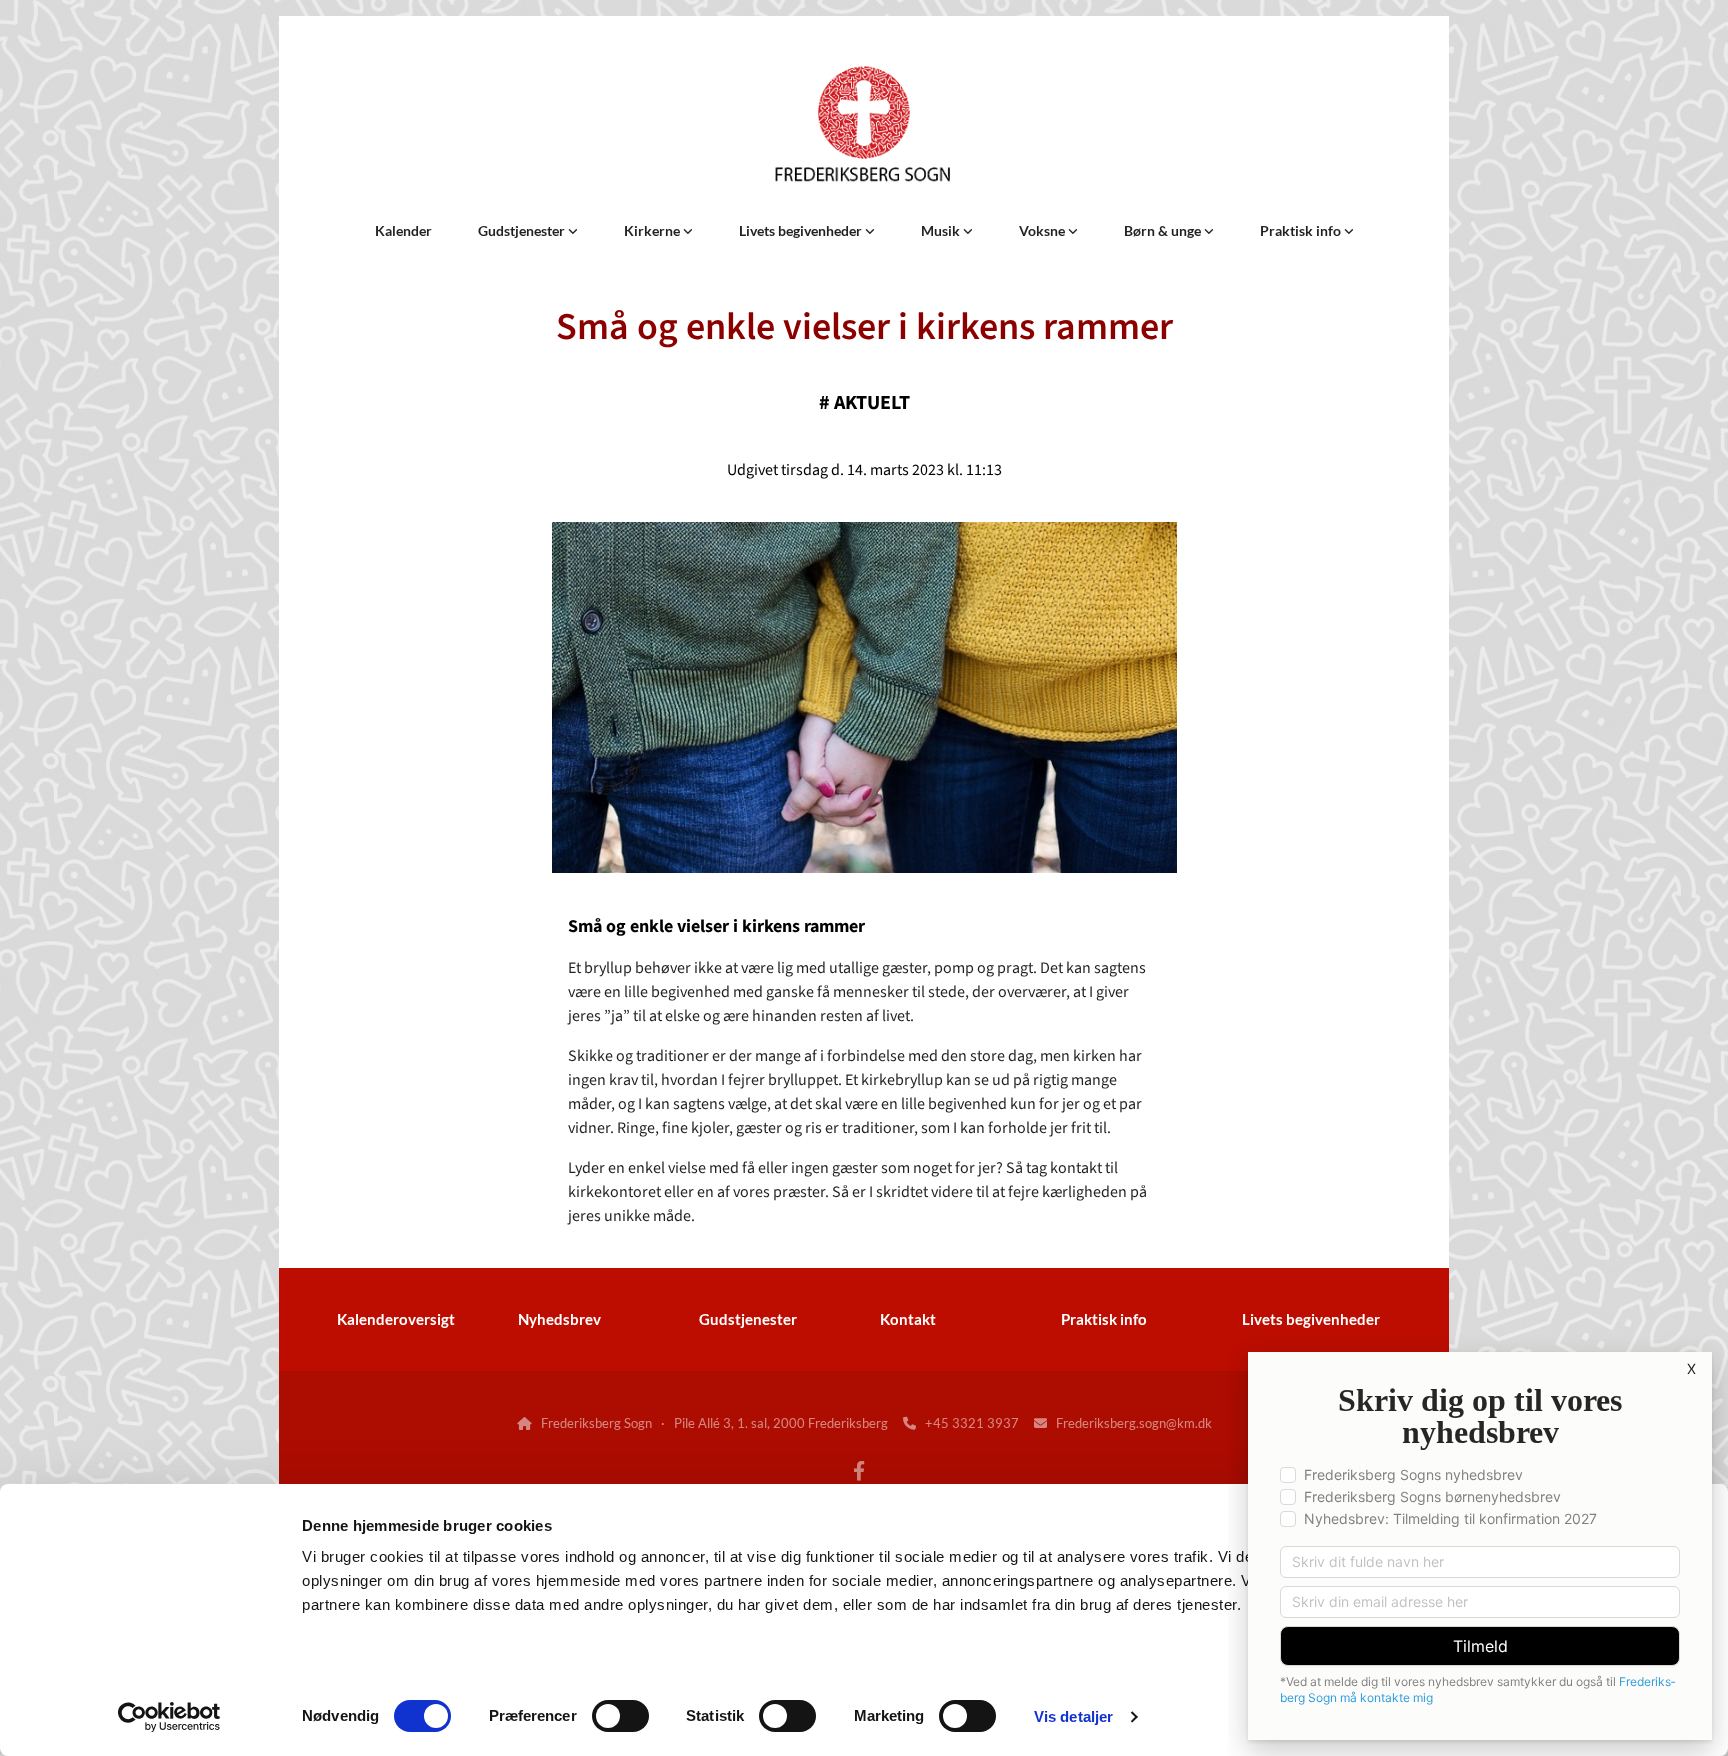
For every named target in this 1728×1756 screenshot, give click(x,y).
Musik (942, 230)
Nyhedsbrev (559, 1319)
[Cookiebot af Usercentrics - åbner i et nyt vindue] (169, 1717)
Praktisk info (1302, 230)
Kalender (403, 230)
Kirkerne (653, 230)
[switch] (620, 1716)
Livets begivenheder (802, 230)
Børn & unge (1164, 230)
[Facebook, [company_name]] (859, 1470)
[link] (528, 231)
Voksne (1043, 230)
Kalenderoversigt (396, 1319)
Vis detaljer (1073, 1716)
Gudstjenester (523, 230)
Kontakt (908, 1319)
